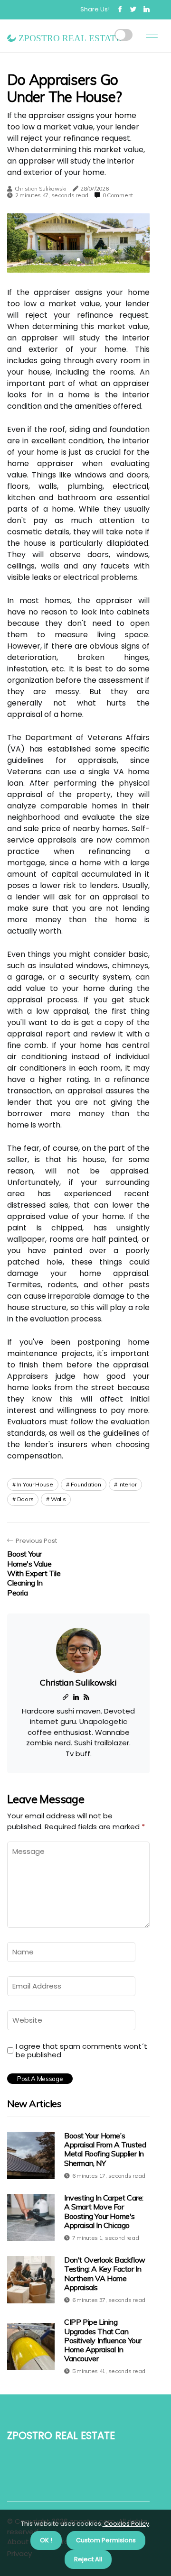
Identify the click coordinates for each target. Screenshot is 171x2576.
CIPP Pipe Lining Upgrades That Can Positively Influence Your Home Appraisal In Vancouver (103, 2340)
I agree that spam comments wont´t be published (81, 2051)
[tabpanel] (78, 243)
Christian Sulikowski (41, 188)
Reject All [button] (88, 2559)
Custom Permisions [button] (106, 2540)
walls (58, 1499)
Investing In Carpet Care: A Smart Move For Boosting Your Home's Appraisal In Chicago (104, 2211)
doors (25, 1499)
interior (128, 1484)
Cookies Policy (126, 2524)
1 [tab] (79, 260)
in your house (35, 1484)
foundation (86, 1484)
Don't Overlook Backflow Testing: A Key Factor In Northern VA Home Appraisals (105, 2273)
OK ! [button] (46, 2540)
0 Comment (118, 195)
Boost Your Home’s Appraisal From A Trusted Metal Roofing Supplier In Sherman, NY (105, 2149)
